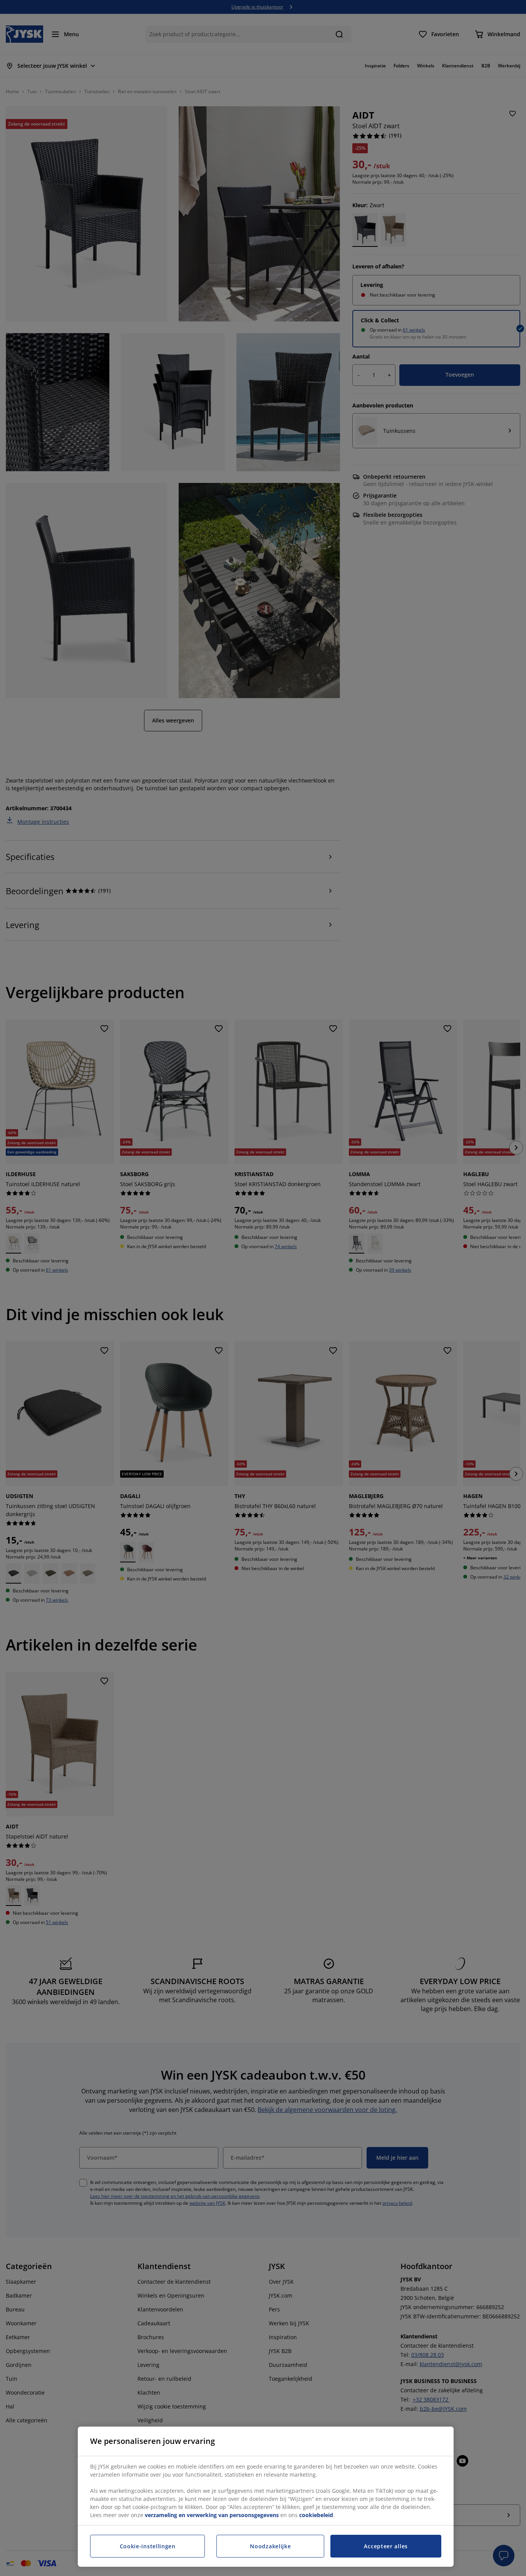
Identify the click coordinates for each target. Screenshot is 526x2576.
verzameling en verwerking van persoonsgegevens (212, 2515)
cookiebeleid (316, 2515)
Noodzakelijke (270, 2546)
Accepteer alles (386, 2546)
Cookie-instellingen (148, 2546)
